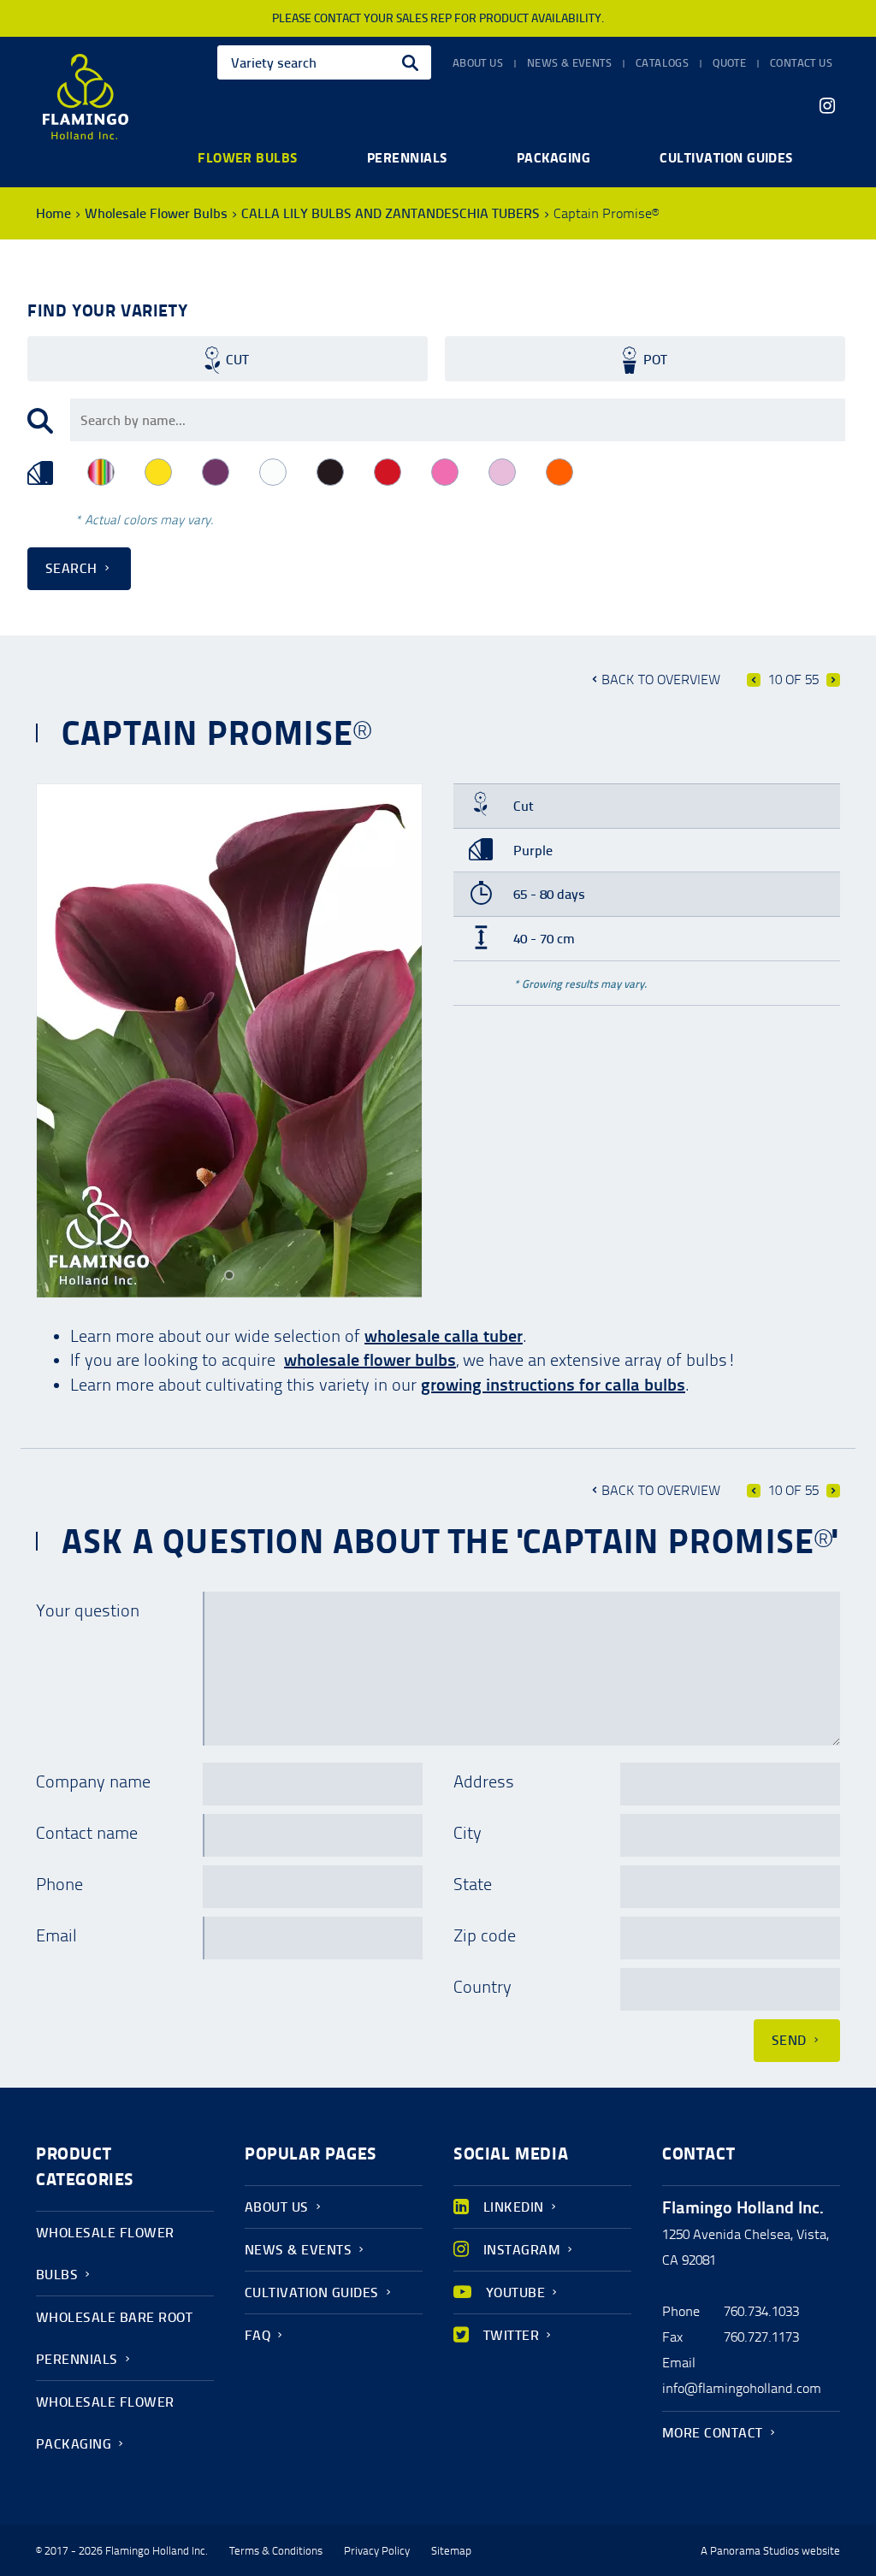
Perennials (407, 157)
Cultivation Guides (312, 2292)
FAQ (257, 2335)
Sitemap (451, 2551)
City (468, 1833)
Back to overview (661, 679)
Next (833, 680)
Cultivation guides (726, 157)
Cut (237, 360)
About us (478, 63)
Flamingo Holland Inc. (86, 97)
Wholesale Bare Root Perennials (114, 2338)
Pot (655, 360)
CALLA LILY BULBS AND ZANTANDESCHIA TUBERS (391, 213)
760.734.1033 (761, 2311)
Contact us (801, 63)
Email (56, 1935)
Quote (729, 63)
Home (53, 213)
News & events (569, 63)
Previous (754, 680)
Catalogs (662, 63)
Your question (88, 1610)
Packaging (553, 157)
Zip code (485, 1935)
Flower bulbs (248, 157)
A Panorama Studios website (770, 2551)
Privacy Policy (377, 2551)
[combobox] (324, 62)
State (473, 1884)
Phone (59, 1884)
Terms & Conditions (276, 2551)
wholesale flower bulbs (370, 1360)
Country (482, 1987)
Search (71, 568)
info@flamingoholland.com (742, 2388)
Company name (93, 1781)
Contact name (87, 1833)
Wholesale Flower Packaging (105, 2423)
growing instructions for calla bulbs (553, 1385)
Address (484, 1781)
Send (789, 2040)
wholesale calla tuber (444, 1336)
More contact (713, 2433)
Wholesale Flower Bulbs (156, 213)
